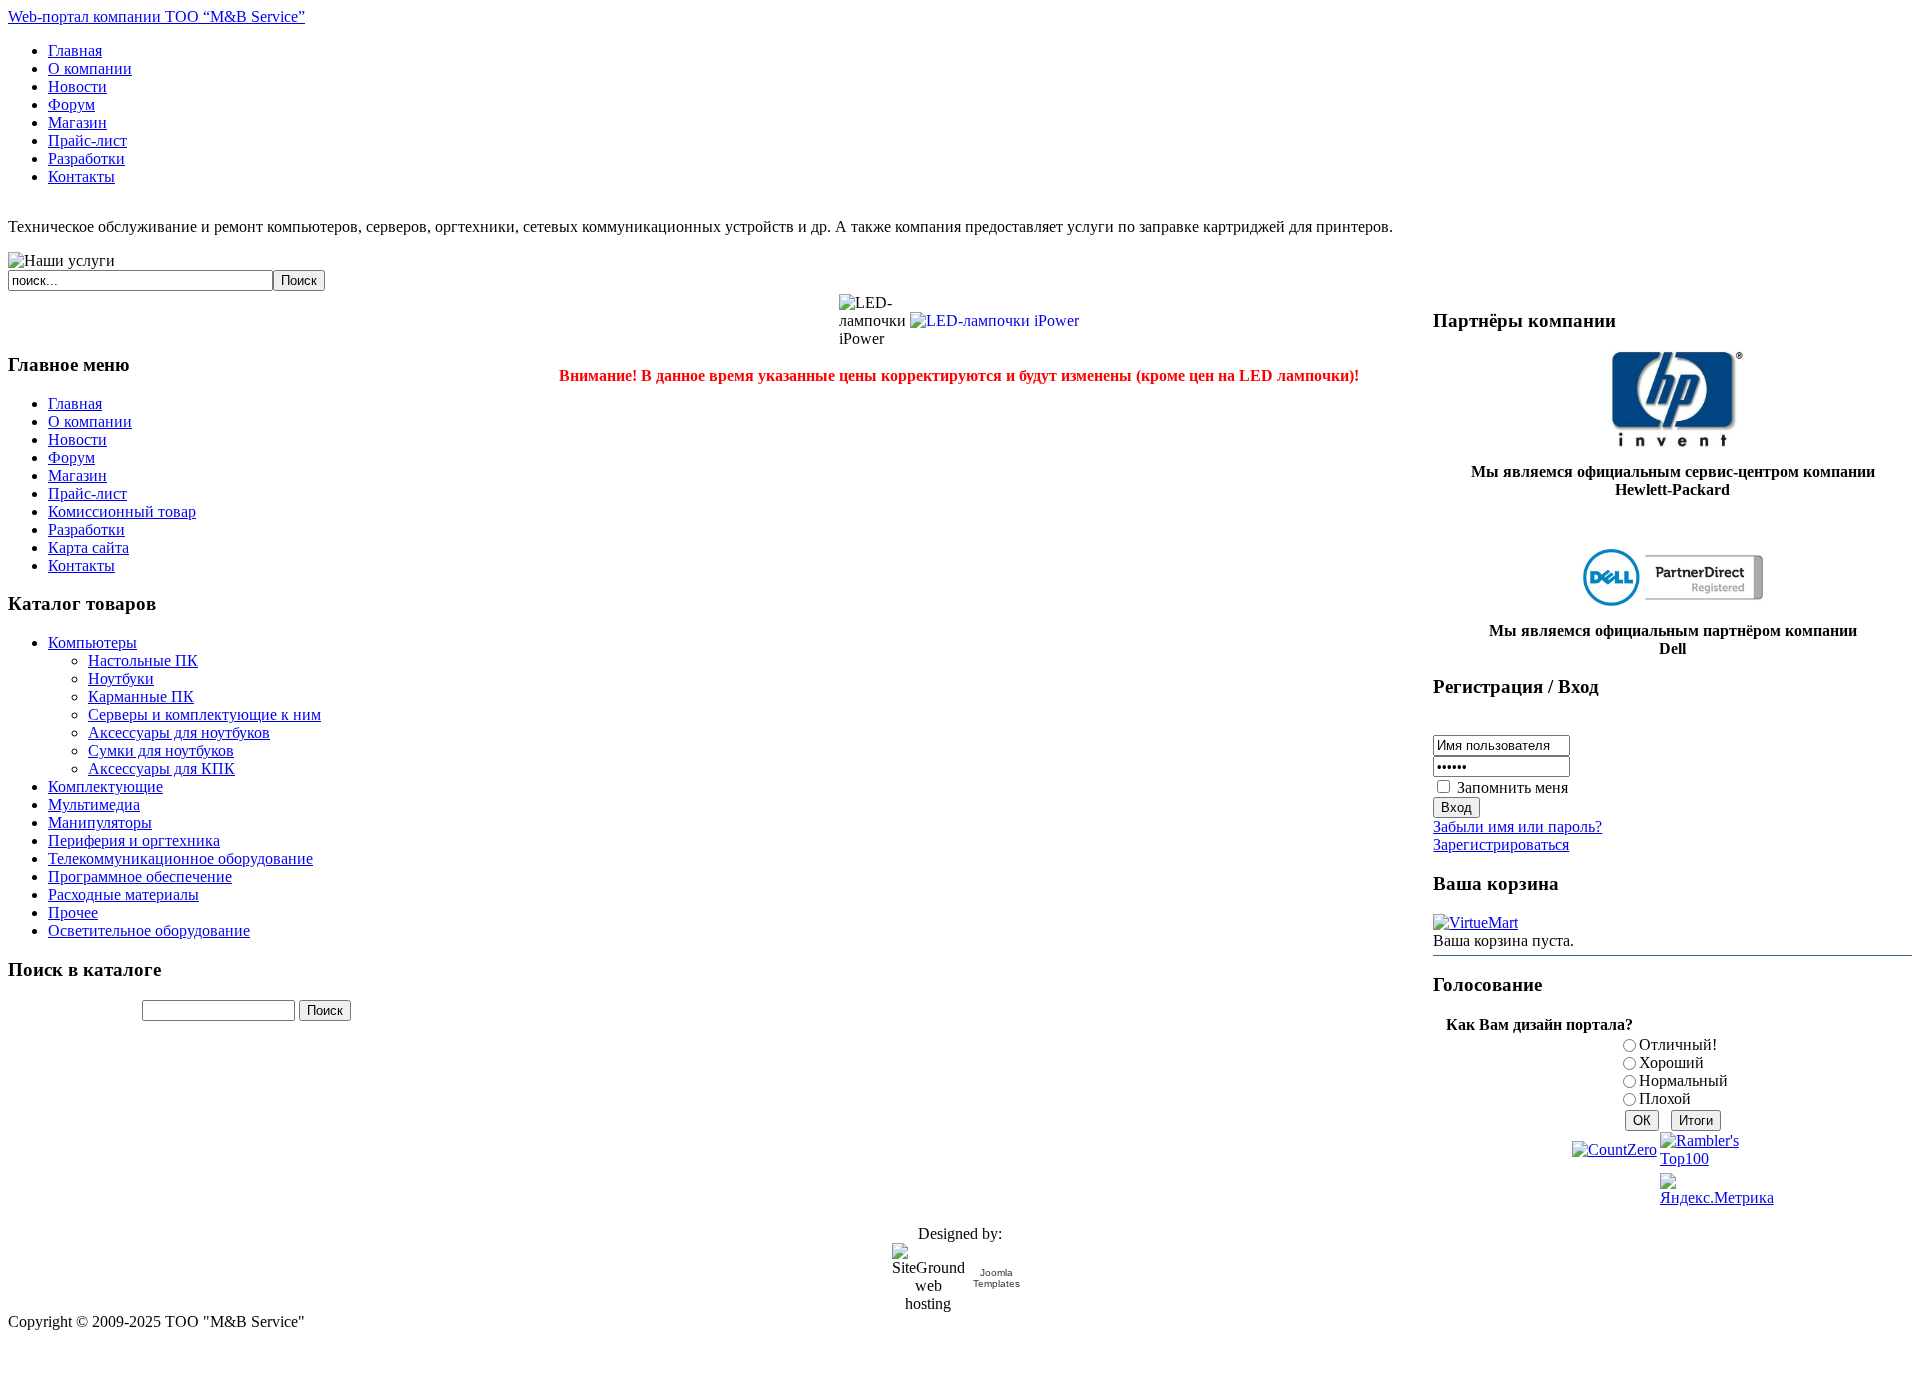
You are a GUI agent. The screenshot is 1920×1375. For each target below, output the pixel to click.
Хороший (1671, 1062)
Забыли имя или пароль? (1517, 826)
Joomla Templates (996, 1278)
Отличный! (1678, 1044)
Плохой (1665, 1098)
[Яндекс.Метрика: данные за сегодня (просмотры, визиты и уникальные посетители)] (1717, 1190)
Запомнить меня (1512, 787)
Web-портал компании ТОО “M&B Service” (156, 16)
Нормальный (1683, 1080)
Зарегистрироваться (1501, 844)
